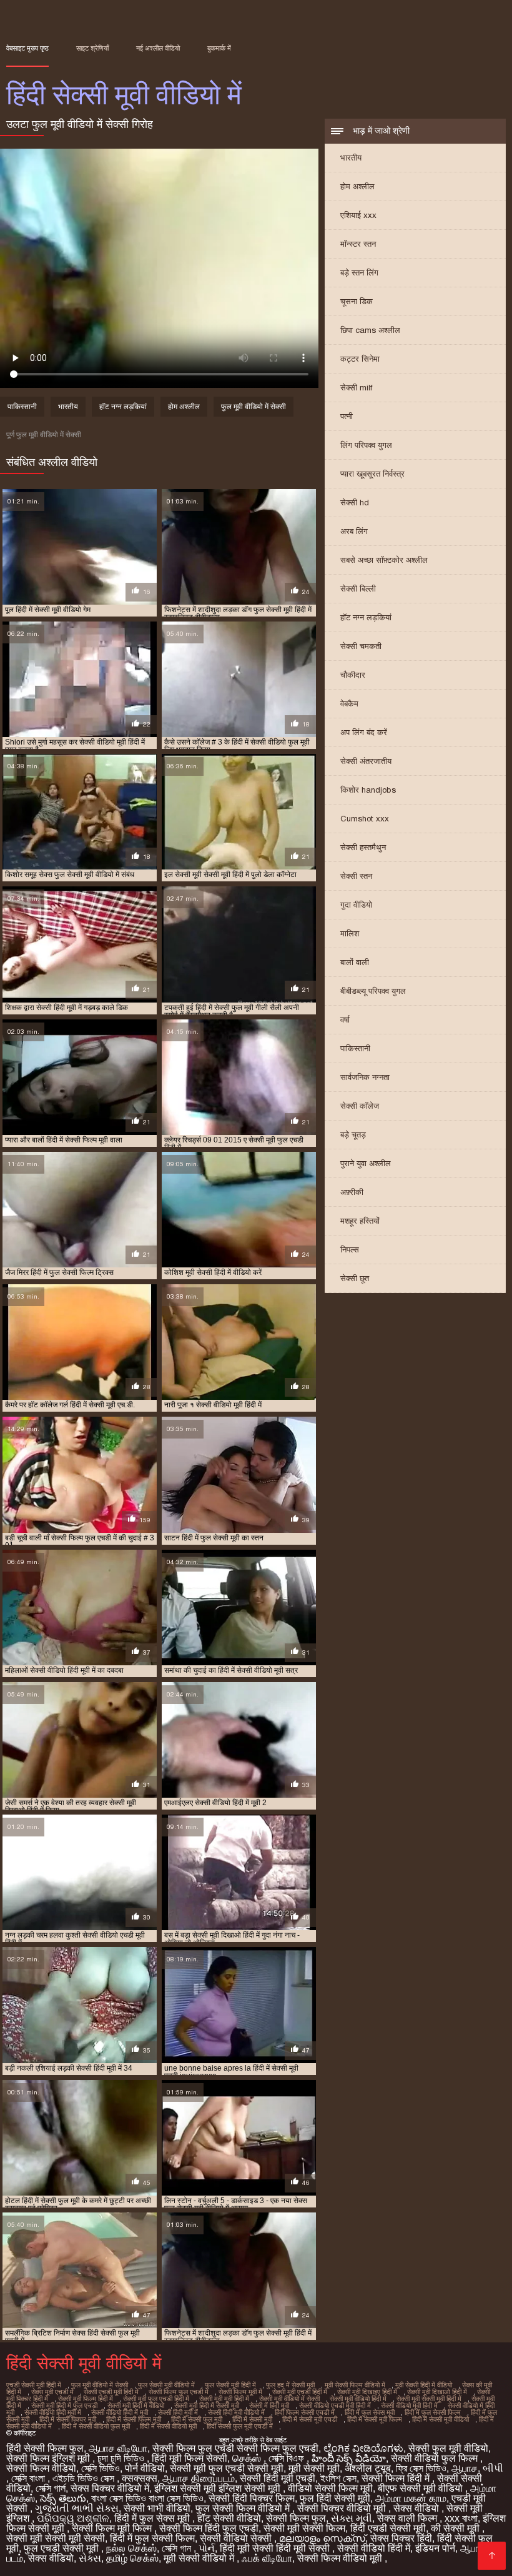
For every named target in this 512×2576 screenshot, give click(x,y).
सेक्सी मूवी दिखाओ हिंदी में (437, 2392)
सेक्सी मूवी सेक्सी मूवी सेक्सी (56, 2538)
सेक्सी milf (356, 388)
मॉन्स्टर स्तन (358, 244)
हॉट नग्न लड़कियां (366, 617)
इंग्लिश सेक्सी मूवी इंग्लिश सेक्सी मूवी (219, 2488)
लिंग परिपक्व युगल (366, 445)
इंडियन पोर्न (435, 2548)
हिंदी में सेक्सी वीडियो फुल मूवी (96, 2426)
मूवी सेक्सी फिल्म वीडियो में (355, 2385)
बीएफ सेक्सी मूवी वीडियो (421, 2488)
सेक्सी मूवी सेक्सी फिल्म (304, 2528)
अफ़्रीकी (352, 1192)
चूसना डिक (357, 301)
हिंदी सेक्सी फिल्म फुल (45, 2448)
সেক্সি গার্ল (51, 2488)
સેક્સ (90, 2558)
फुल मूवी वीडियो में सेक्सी (254, 407)
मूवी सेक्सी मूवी (314, 2468)
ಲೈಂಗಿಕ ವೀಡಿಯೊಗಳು (363, 2448)
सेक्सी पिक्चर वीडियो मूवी (343, 2508)
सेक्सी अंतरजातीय (366, 761)
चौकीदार (353, 675)
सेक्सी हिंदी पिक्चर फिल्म (252, 2498)
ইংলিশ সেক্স (338, 2478)
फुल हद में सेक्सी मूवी (290, 2385)
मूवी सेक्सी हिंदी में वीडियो (424, 2385)
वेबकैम (349, 704)
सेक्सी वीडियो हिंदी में (374, 2548)
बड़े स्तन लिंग (359, 273)
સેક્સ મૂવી (352, 2518)
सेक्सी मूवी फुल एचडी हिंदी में (156, 2399)
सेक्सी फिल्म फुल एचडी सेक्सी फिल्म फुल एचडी (235, 2448)
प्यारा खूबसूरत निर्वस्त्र (372, 474)
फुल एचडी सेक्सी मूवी (62, 2548)
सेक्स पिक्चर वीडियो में (110, 2488)
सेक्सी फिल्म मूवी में (240, 2392)
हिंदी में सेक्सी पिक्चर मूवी (68, 2419)
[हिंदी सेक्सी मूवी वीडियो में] (492, 2556)
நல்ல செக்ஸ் (131, 2548)
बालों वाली (355, 962)
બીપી (493, 2468)
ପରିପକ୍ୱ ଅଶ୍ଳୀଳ (73, 2518)
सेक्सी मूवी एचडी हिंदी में (300, 2392)
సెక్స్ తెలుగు (63, 2498)
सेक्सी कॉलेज (360, 1106)
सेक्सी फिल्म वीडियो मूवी (341, 2558)
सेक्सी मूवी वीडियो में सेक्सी (289, 2399)
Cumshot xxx (365, 819)
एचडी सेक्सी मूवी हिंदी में (34, 2385)
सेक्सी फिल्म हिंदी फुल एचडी (209, 2528)
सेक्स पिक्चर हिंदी (401, 2538)
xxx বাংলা (461, 2518)
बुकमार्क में (219, 48)
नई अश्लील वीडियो (158, 48)
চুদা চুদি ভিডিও (122, 2458)
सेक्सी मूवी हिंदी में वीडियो (136, 2405)
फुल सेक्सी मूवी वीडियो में (166, 2385)
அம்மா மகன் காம (411, 2498)
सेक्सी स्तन (356, 876)
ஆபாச (465, 2468)
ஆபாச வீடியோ (118, 2448)
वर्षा (345, 1020)
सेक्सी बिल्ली (358, 589)
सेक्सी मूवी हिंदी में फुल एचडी (64, 2405)
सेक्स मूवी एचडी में (52, 2392)
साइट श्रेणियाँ (92, 48)
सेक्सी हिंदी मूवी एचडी (278, 2478)
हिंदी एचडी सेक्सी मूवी (388, 2528)
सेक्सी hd (355, 503)
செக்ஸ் (248, 2458)
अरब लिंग (354, 531)
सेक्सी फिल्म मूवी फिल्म (113, 2528)
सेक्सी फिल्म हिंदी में (397, 2478)
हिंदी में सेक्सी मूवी (252, 2419)
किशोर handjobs (368, 790)
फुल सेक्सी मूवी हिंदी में (230, 2385)
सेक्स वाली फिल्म (408, 2518)
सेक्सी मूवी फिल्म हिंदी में (86, 2399)
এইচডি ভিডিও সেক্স (85, 2478)
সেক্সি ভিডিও (101, 2468)
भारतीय (351, 158)
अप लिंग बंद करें (364, 732)
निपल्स (350, 1250)
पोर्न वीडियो (145, 2468)
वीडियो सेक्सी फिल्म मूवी (330, 2488)
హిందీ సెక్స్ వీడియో (349, 2458)
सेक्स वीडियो (417, 2508)
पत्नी (347, 416)
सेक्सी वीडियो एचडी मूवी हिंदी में (335, 2405)
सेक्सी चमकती (361, 646)
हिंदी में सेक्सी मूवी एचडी (310, 2419)
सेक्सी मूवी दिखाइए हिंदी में (367, 2392)
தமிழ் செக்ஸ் (132, 2558)
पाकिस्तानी (355, 1048)
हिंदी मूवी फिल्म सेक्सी (190, 2458)
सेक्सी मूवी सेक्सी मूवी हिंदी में (429, 2399)
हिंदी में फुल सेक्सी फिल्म (433, 2412)
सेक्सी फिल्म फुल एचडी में (179, 2392)
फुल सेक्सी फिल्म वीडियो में (244, 2508)
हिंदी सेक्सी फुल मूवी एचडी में (240, 2426)
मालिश (350, 934)
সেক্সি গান (178, 2548)
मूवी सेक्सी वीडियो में (200, 2558)
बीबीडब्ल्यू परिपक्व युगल (373, 991)
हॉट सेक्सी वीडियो (229, 2518)
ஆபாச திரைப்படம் (199, 2478)
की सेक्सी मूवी (456, 2528)
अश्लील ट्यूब (368, 2468)
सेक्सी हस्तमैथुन (363, 847)
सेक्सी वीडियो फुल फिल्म (436, 2458)
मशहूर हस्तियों (360, 1221)
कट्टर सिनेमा (360, 359)
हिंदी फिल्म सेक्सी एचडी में (305, 2412)
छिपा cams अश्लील (370, 330)
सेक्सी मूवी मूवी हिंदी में (224, 2399)
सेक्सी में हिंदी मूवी (269, 2405)
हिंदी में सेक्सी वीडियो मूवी (168, 2426)
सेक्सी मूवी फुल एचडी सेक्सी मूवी (227, 2468)
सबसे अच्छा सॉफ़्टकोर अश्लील (384, 560)
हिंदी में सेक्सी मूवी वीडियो (441, 2419)
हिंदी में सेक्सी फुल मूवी (197, 2419)
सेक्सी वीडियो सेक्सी (237, 2538)
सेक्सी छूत (355, 1278)
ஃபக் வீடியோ (267, 2558)
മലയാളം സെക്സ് (322, 2538)
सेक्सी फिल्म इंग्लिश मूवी (49, 2458)
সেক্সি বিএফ (288, 2458)
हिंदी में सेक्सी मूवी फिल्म (375, 2419)
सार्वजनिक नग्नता (365, 1077)
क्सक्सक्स (140, 2478)
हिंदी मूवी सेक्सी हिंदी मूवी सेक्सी (276, 2548)
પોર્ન (207, 2548)
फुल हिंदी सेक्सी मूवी (335, 2498)
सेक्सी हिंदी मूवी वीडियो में (236, 2412)
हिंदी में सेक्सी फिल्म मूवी (134, 2419)
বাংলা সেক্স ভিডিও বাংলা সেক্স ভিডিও (147, 2498)
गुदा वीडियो (356, 905)
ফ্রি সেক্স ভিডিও (421, 2468)
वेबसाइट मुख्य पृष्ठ (27, 48)
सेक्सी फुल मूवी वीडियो (448, 2448)
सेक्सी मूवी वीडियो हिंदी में (358, 2399)
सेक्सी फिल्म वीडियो (41, 2468)
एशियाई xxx (358, 215)
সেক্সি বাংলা (29, 2478)
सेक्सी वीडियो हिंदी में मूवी (120, 2412)
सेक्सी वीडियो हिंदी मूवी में (53, 2412)
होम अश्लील (357, 186)
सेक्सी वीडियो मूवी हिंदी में (409, 2405)
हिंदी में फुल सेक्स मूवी (370, 2412)
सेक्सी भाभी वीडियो (157, 2508)
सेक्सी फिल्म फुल (296, 2518)
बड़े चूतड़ (353, 1135)
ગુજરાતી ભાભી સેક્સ (77, 2508)
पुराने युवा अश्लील (366, 1163)
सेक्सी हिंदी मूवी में (178, 2412)
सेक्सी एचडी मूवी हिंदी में (111, 2392)
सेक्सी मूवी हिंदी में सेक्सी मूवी (207, 2405)
